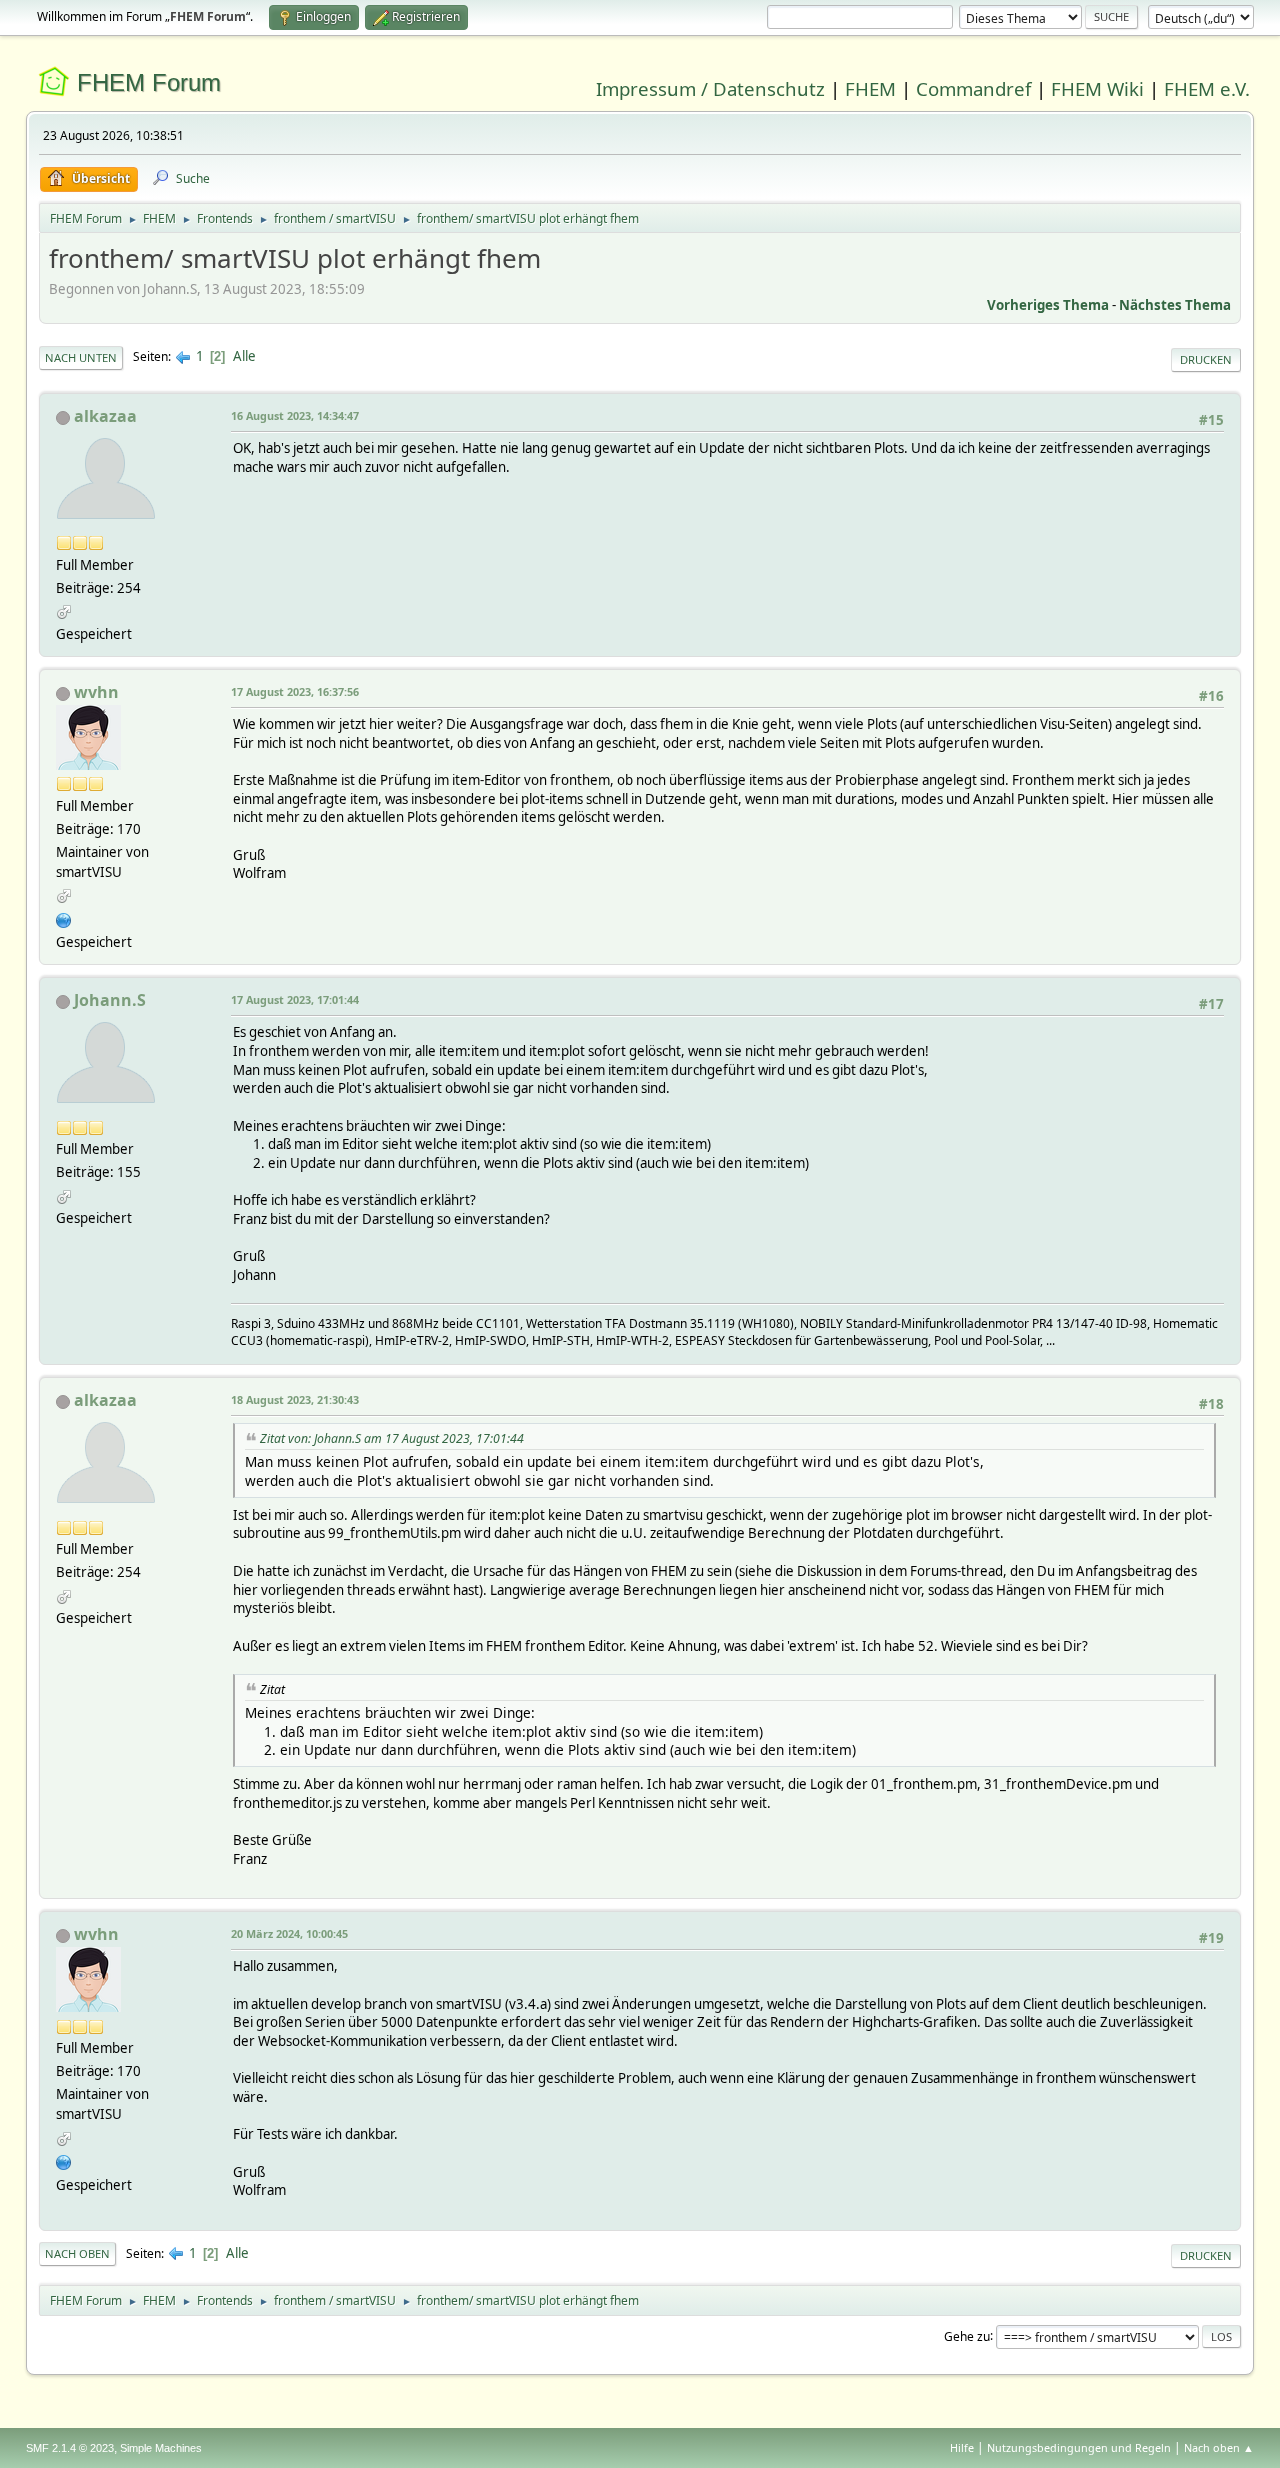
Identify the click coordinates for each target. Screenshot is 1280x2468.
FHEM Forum (149, 82)
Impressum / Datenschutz (710, 88)
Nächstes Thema (1175, 305)
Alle (244, 356)
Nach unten (81, 357)
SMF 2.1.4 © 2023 (70, 2448)
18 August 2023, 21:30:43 (295, 1399)
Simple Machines (161, 2448)
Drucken (1206, 359)
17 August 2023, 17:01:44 (295, 999)
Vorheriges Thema (1048, 305)
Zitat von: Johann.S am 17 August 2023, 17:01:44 (392, 1438)
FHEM (870, 88)
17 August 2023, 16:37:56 (295, 691)
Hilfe (962, 2447)
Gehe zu (967, 2335)
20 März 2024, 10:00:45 (289, 1933)
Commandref (973, 88)
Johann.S (110, 1000)
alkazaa (105, 416)
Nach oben (77, 2253)
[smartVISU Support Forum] (64, 918)
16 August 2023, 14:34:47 (295, 415)
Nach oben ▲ (1219, 2447)
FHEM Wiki (1097, 88)
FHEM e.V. (1207, 88)
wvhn (96, 692)
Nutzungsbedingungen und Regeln (1079, 2447)
